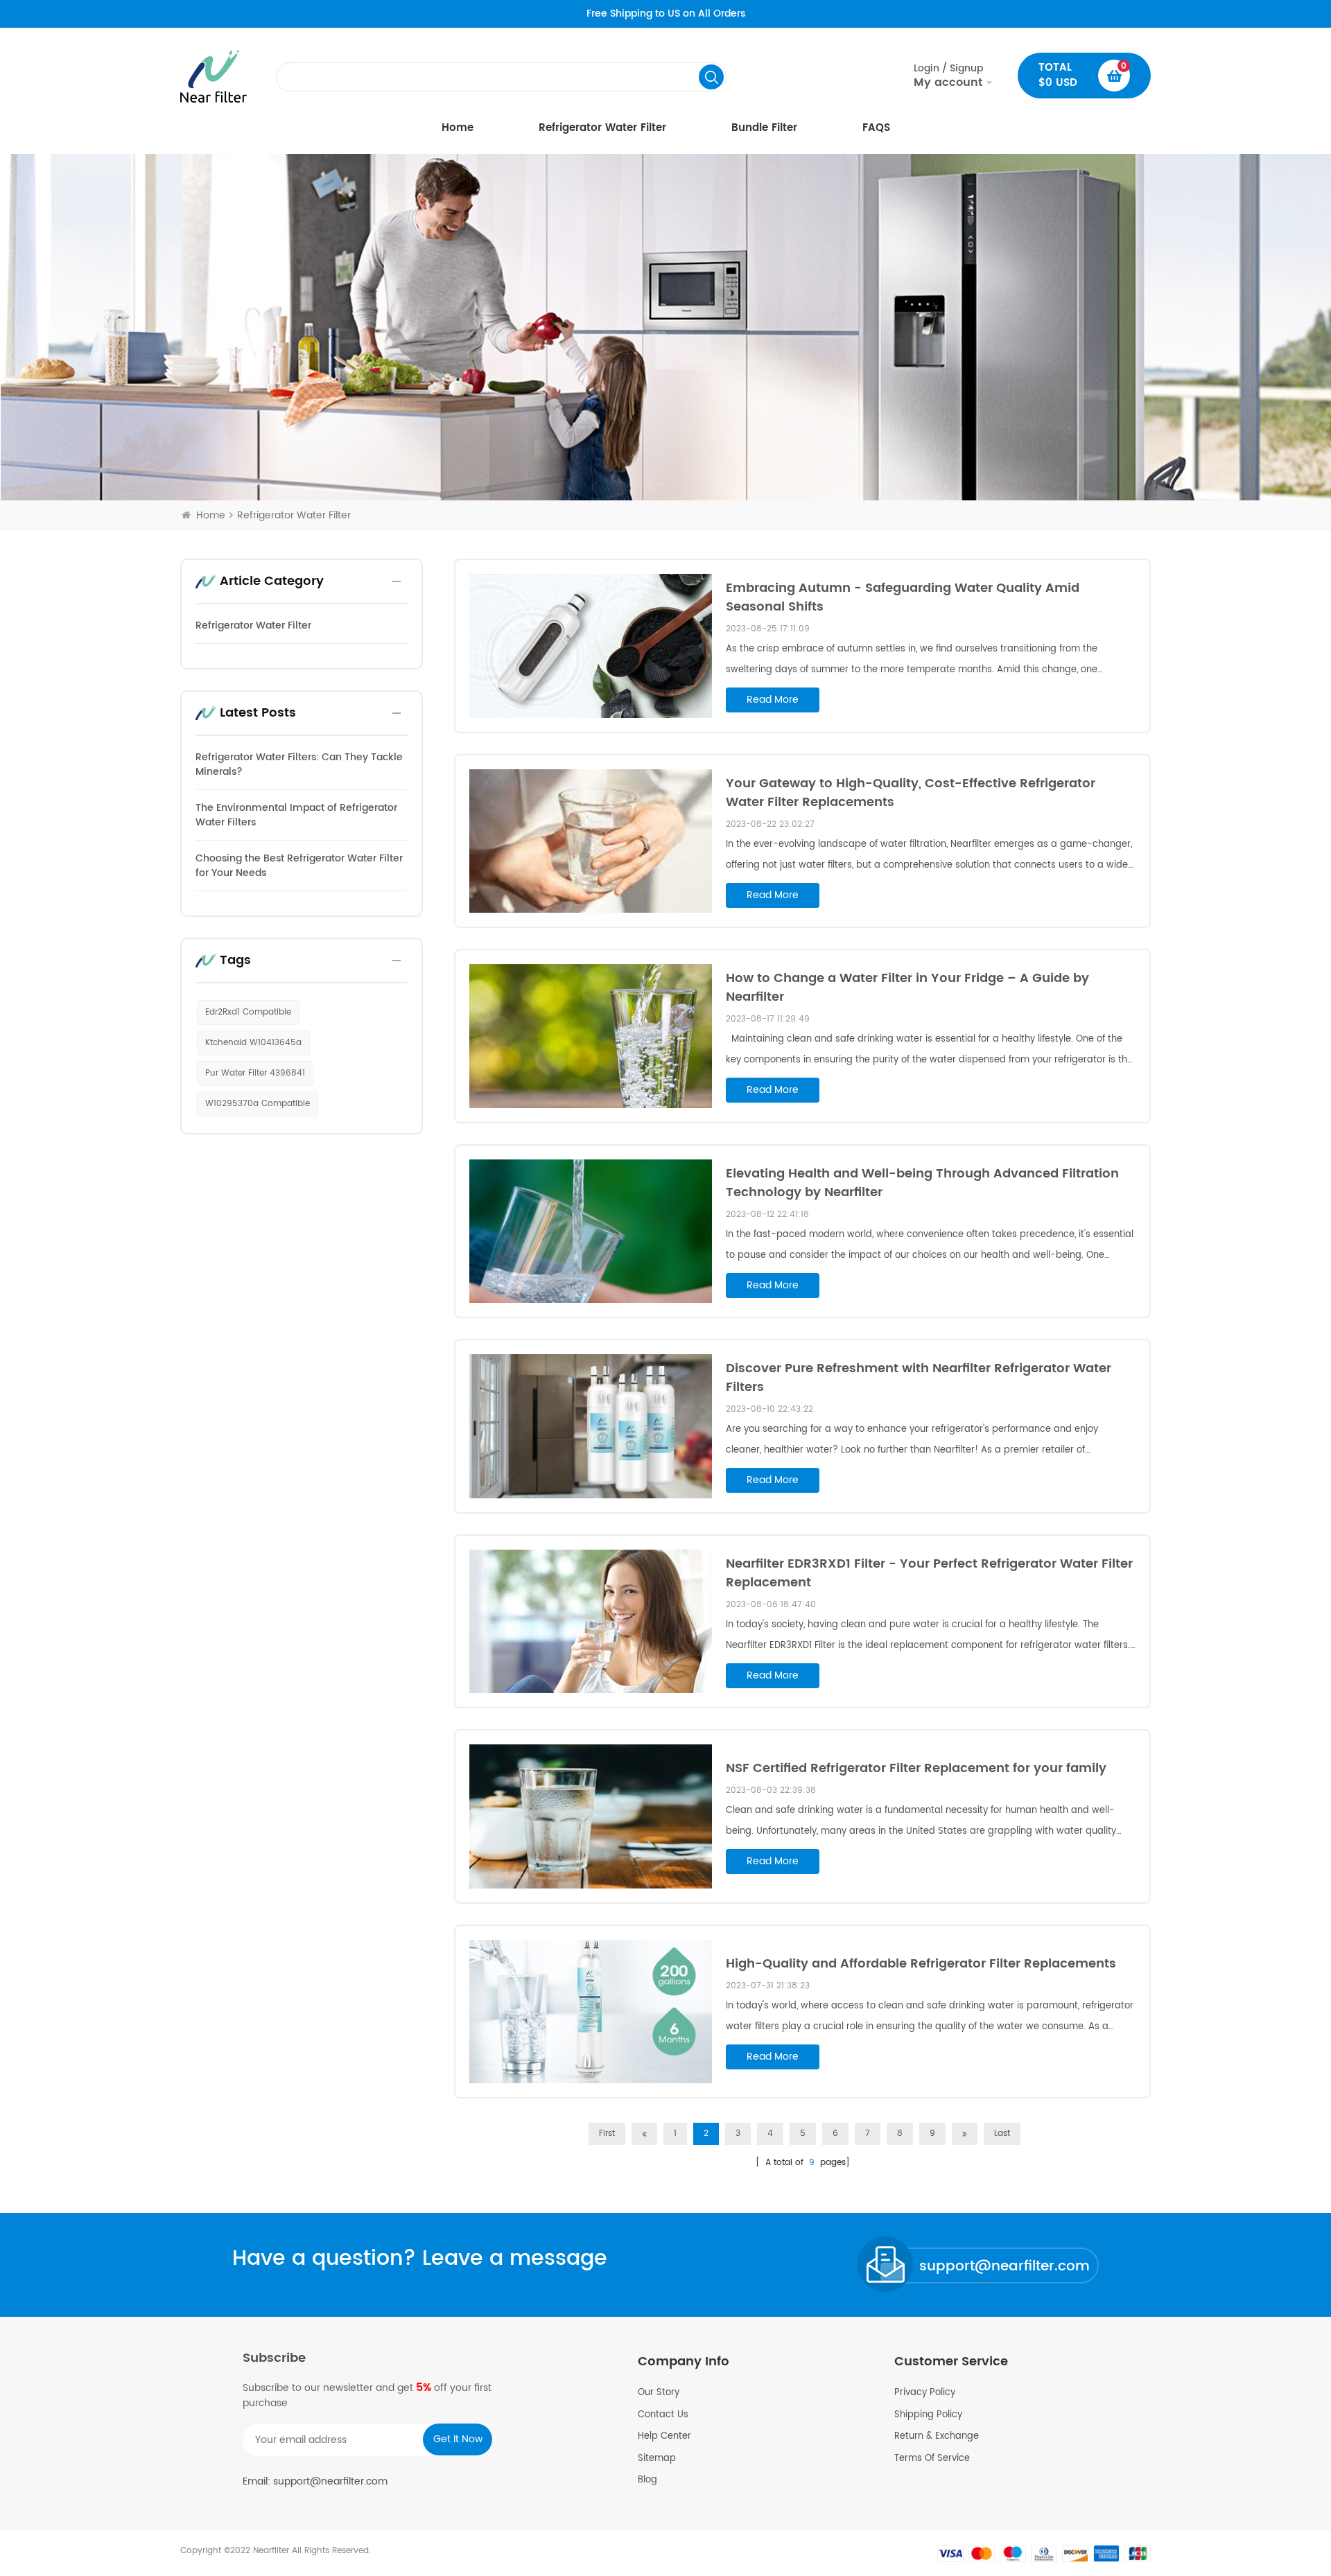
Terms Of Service (932, 2459)
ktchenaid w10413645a (253, 1043)
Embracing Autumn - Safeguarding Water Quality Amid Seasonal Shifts (903, 597)
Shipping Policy (928, 2415)
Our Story (659, 2393)
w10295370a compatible (258, 1104)
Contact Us (663, 2415)
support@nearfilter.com (1004, 2267)
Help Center (664, 2437)
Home (458, 128)
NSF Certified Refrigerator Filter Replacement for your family (916, 1768)
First (607, 2133)
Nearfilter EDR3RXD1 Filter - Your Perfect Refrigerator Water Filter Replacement (929, 1573)
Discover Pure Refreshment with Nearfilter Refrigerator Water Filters (919, 1378)
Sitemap (657, 2459)
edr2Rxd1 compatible (248, 1012)
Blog (647, 2480)
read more (773, 700)
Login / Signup (948, 76)
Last (1002, 2133)
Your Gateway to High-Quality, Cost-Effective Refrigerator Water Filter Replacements (911, 793)
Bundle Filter (764, 128)
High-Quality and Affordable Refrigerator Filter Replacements (921, 1964)
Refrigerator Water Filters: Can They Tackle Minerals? (299, 764)
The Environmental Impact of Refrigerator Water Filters (296, 815)
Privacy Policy (925, 2393)
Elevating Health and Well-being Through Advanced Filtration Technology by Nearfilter (922, 1183)
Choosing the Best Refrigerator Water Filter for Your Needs (299, 866)
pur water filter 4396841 (255, 1073)
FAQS (876, 128)
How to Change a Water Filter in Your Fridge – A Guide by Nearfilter (907, 988)
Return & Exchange (937, 2437)
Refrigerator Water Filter (602, 128)
